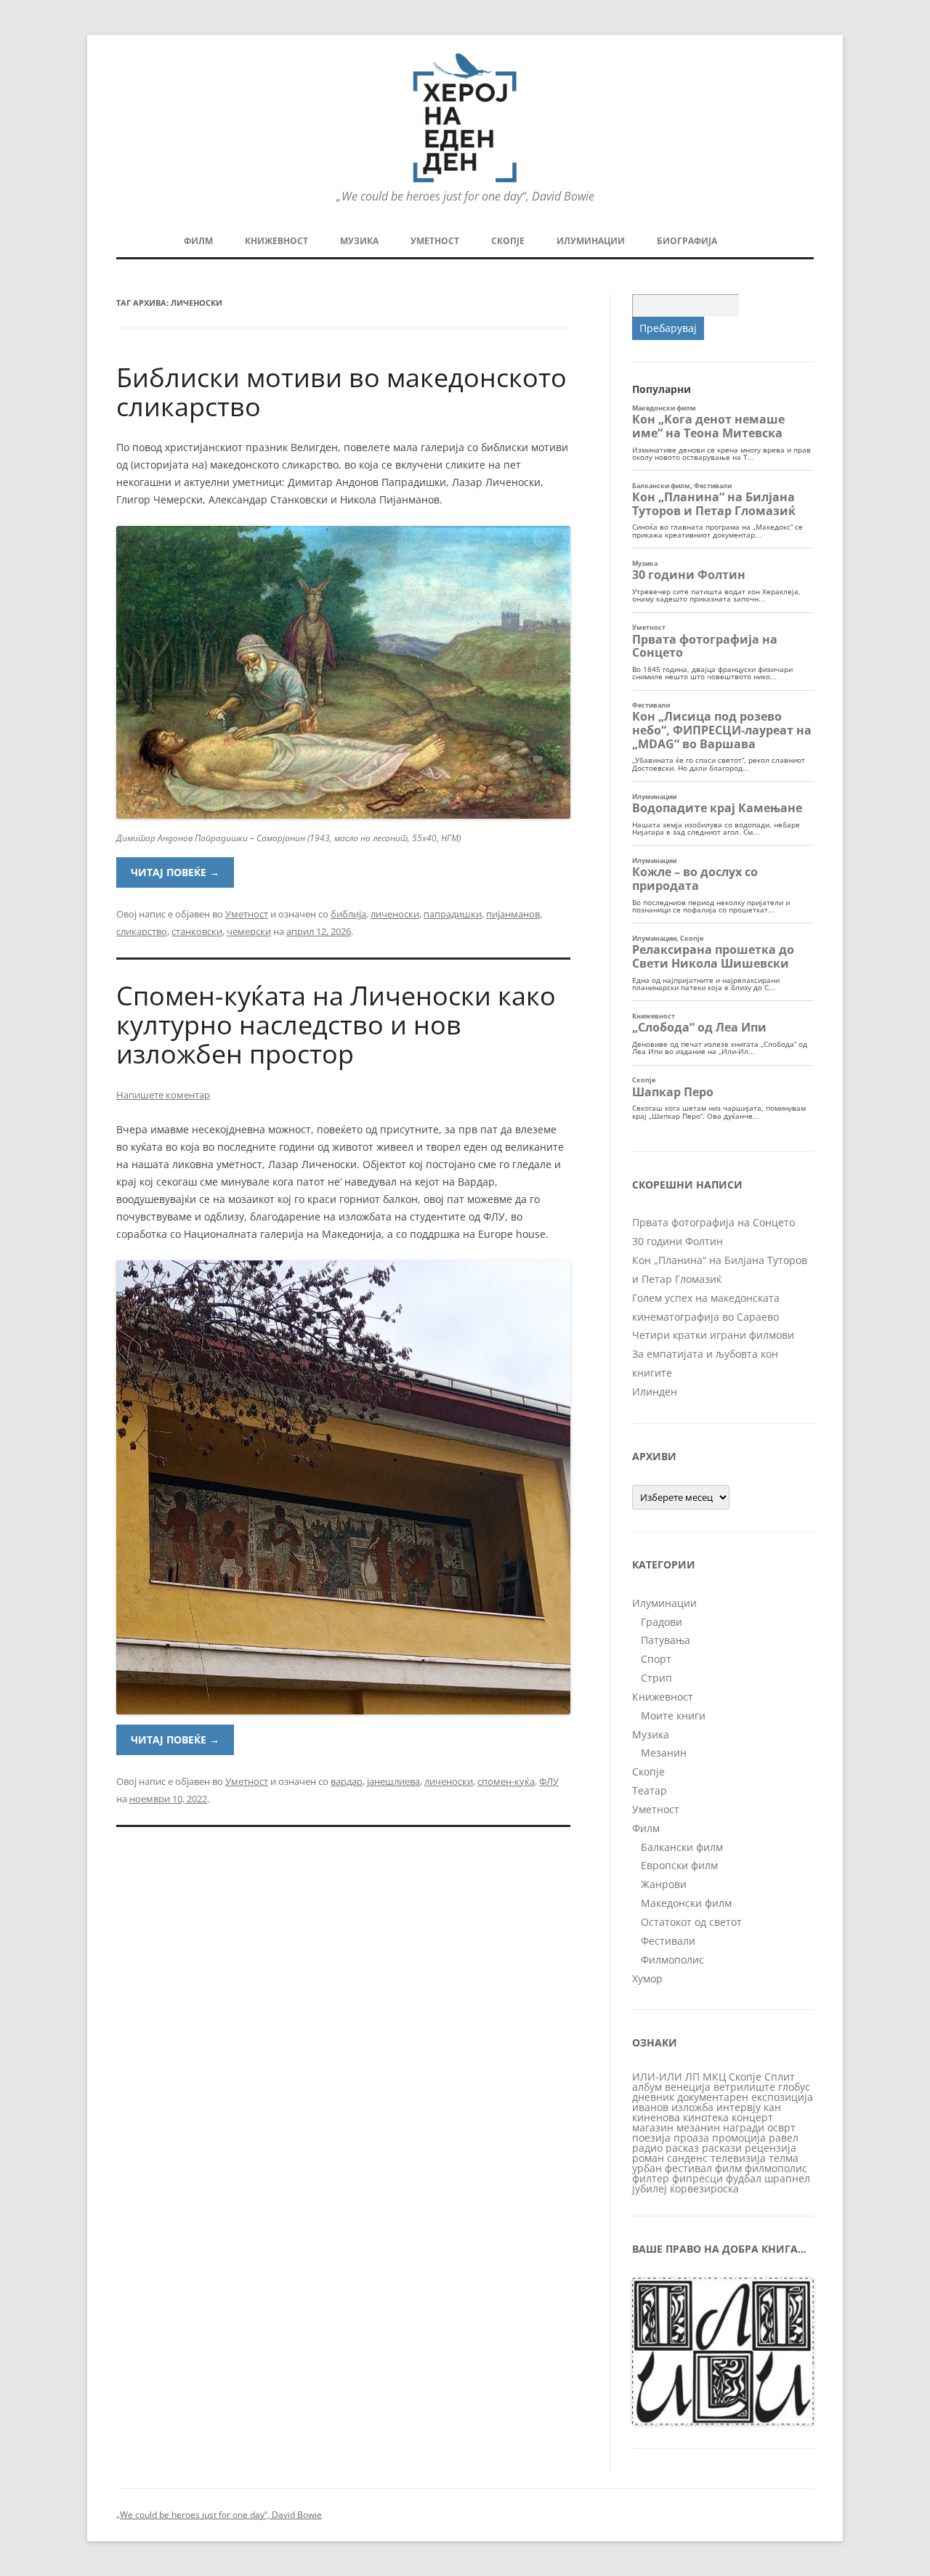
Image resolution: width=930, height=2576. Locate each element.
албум (647, 2087)
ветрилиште (744, 2087)
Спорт (656, 1659)
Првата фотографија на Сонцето (713, 1222)
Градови (662, 1622)
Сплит (780, 2077)
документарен (713, 2097)
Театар (650, 1790)
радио (647, 2148)
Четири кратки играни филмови (713, 1335)
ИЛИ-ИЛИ (657, 2077)
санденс (687, 2158)
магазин (653, 2127)
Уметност (435, 241)
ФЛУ (549, 1781)
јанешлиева (393, 1781)
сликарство (142, 931)
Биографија (687, 241)
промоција (739, 2138)
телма (784, 2158)
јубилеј (650, 2188)
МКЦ (714, 2077)
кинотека (706, 2117)
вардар (347, 1781)
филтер (651, 2178)
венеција (688, 2087)
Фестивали (668, 1941)
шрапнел (787, 2178)
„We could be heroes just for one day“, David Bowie (219, 2515)
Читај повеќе (175, 872)
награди (744, 2127)
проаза (691, 2138)
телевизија (738, 2158)
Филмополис (672, 1960)
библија (348, 914)
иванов (650, 2107)
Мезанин (664, 1753)
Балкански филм (682, 1847)
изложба (692, 2107)
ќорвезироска (704, 2188)
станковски (197, 931)
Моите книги (673, 1716)
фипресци (697, 2178)
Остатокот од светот (691, 1922)
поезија (651, 2138)
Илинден (655, 1392)
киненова (656, 2117)
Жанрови (664, 1884)
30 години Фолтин (678, 1241)
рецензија (771, 2148)
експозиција (782, 2097)
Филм (198, 241)
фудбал (744, 2178)
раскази (722, 2148)
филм (728, 2168)
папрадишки (453, 914)
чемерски (249, 931)
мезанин (698, 2127)
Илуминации (591, 241)
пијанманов (513, 914)
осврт (781, 2127)
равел (784, 2138)
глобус (794, 2087)
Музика (359, 241)
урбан (647, 2168)
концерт (752, 2117)
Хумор (647, 1978)
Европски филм (679, 1865)
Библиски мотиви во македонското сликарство (341, 392)
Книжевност (276, 241)
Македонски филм (686, 1903)
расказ (682, 2148)
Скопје (508, 241)
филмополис (776, 2168)
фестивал (688, 2168)
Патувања (666, 1640)
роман (648, 2158)
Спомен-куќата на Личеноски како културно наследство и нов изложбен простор (336, 1025)
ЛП (692, 2077)
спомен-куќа (506, 1781)
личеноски (395, 914)
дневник (653, 2097)
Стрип (656, 1678)
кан (772, 2107)
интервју (739, 2107)
